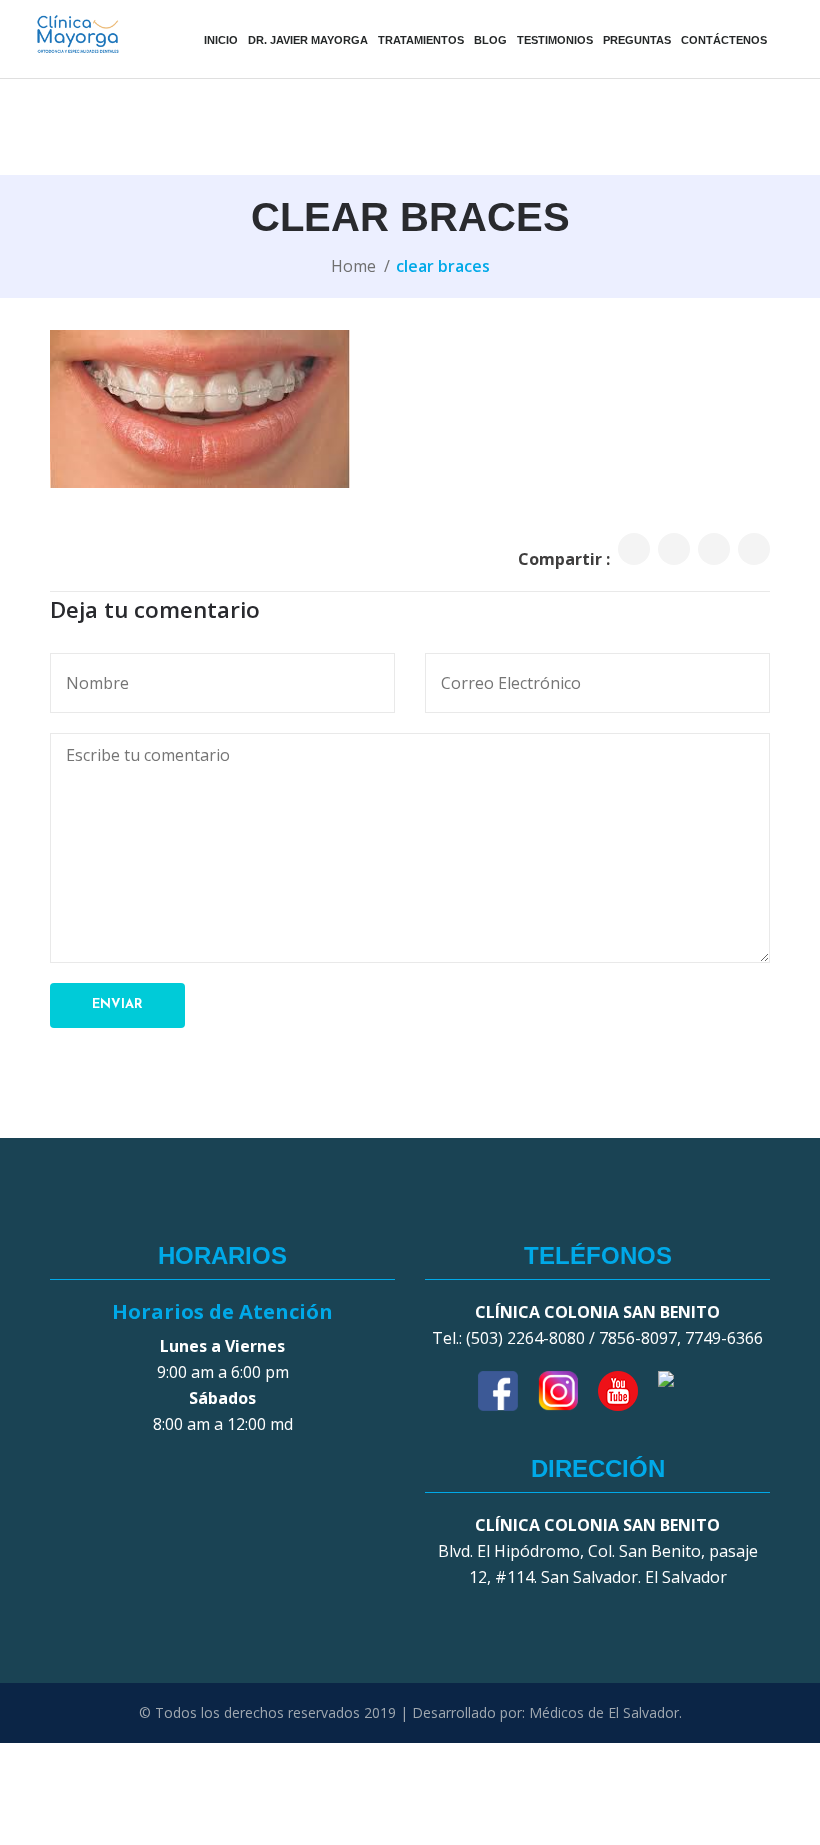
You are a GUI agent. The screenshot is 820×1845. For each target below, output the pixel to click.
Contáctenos (724, 40)
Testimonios (555, 40)
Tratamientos (421, 40)
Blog (490, 40)
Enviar (117, 1004)
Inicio (221, 40)
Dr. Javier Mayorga (308, 40)
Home (353, 266)
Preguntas (637, 40)
